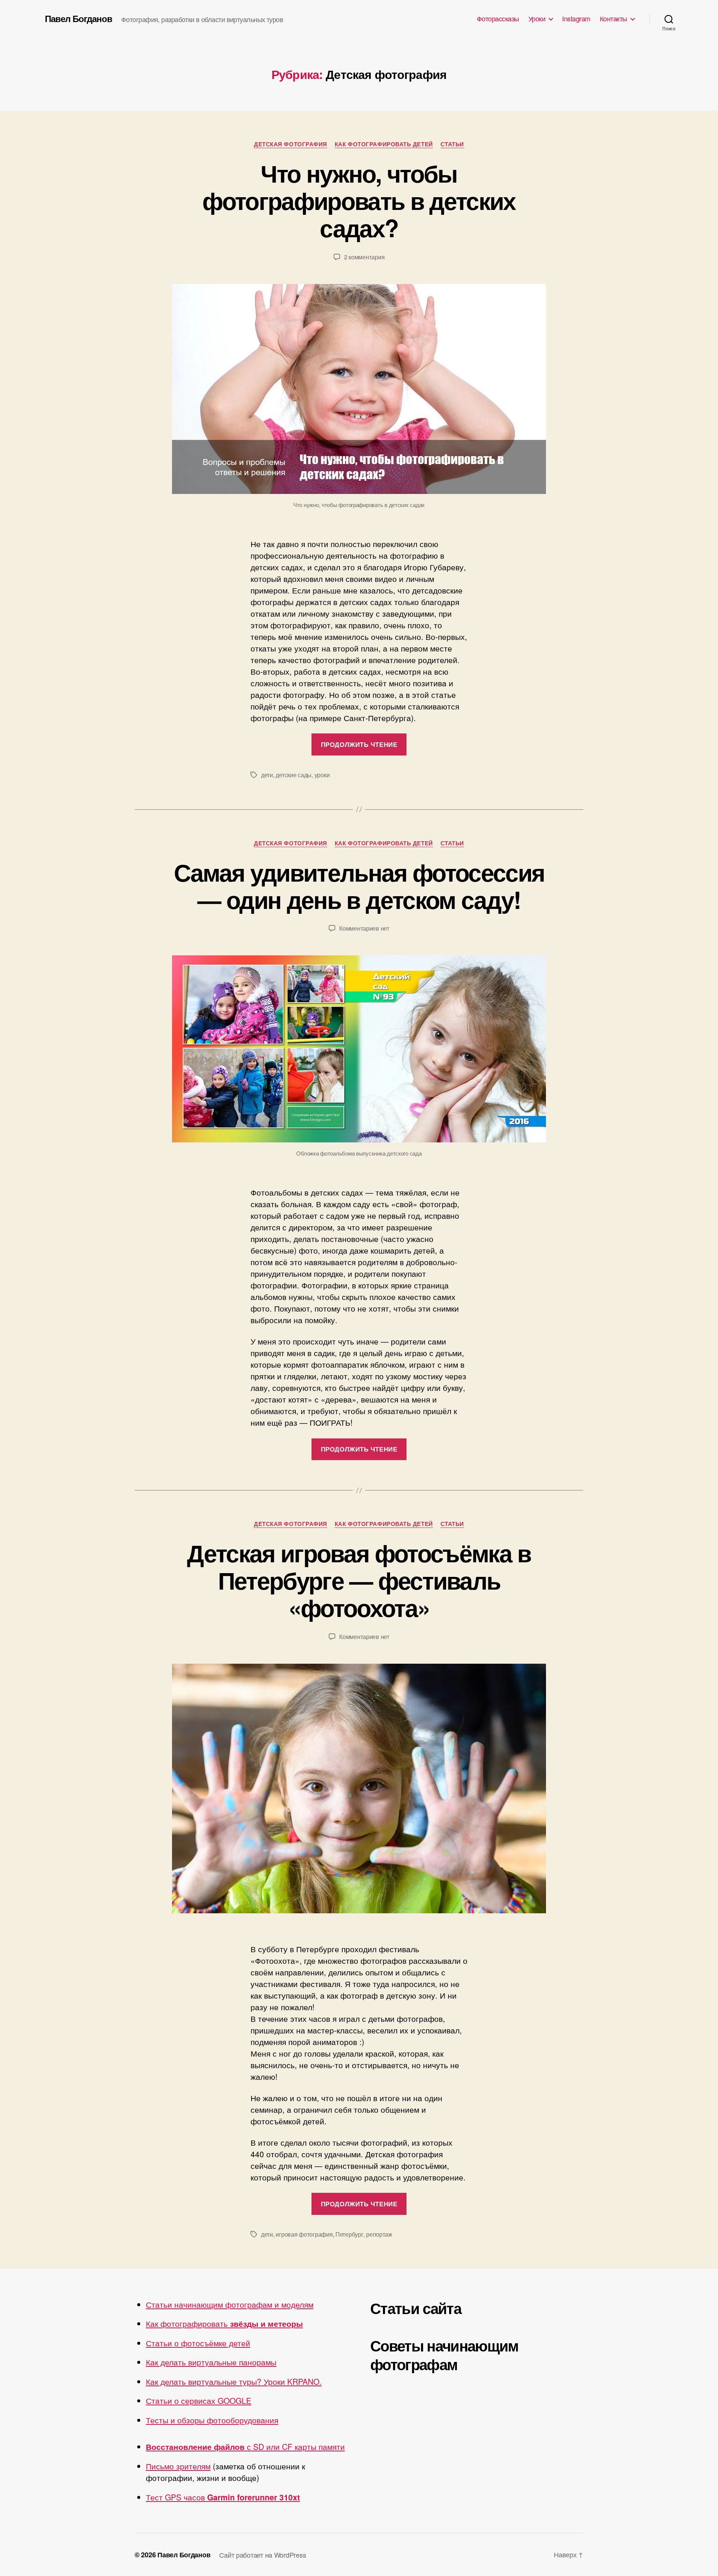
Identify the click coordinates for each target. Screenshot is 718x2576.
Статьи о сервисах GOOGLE (199, 2400)
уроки (322, 775)
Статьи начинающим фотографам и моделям (230, 2304)
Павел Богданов (79, 18)
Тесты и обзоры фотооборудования (212, 2420)
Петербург (349, 2234)
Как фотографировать (224, 2323)
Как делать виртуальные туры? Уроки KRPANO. (234, 2381)
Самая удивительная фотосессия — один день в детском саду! (359, 886)
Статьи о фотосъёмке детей (198, 2343)
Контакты (613, 19)
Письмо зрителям (178, 2466)
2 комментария (364, 257)
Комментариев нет (364, 928)
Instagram (576, 19)
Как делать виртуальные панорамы (211, 2362)
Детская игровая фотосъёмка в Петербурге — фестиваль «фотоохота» (359, 1580)
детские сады (294, 775)
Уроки (537, 19)
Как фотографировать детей (384, 144)
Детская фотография (291, 144)
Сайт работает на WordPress (263, 2555)
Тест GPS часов (223, 2497)
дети (267, 775)
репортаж (379, 2234)
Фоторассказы (498, 19)
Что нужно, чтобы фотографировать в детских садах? (359, 200)
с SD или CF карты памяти (245, 2447)
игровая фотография (304, 2234)
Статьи (452, 144)
